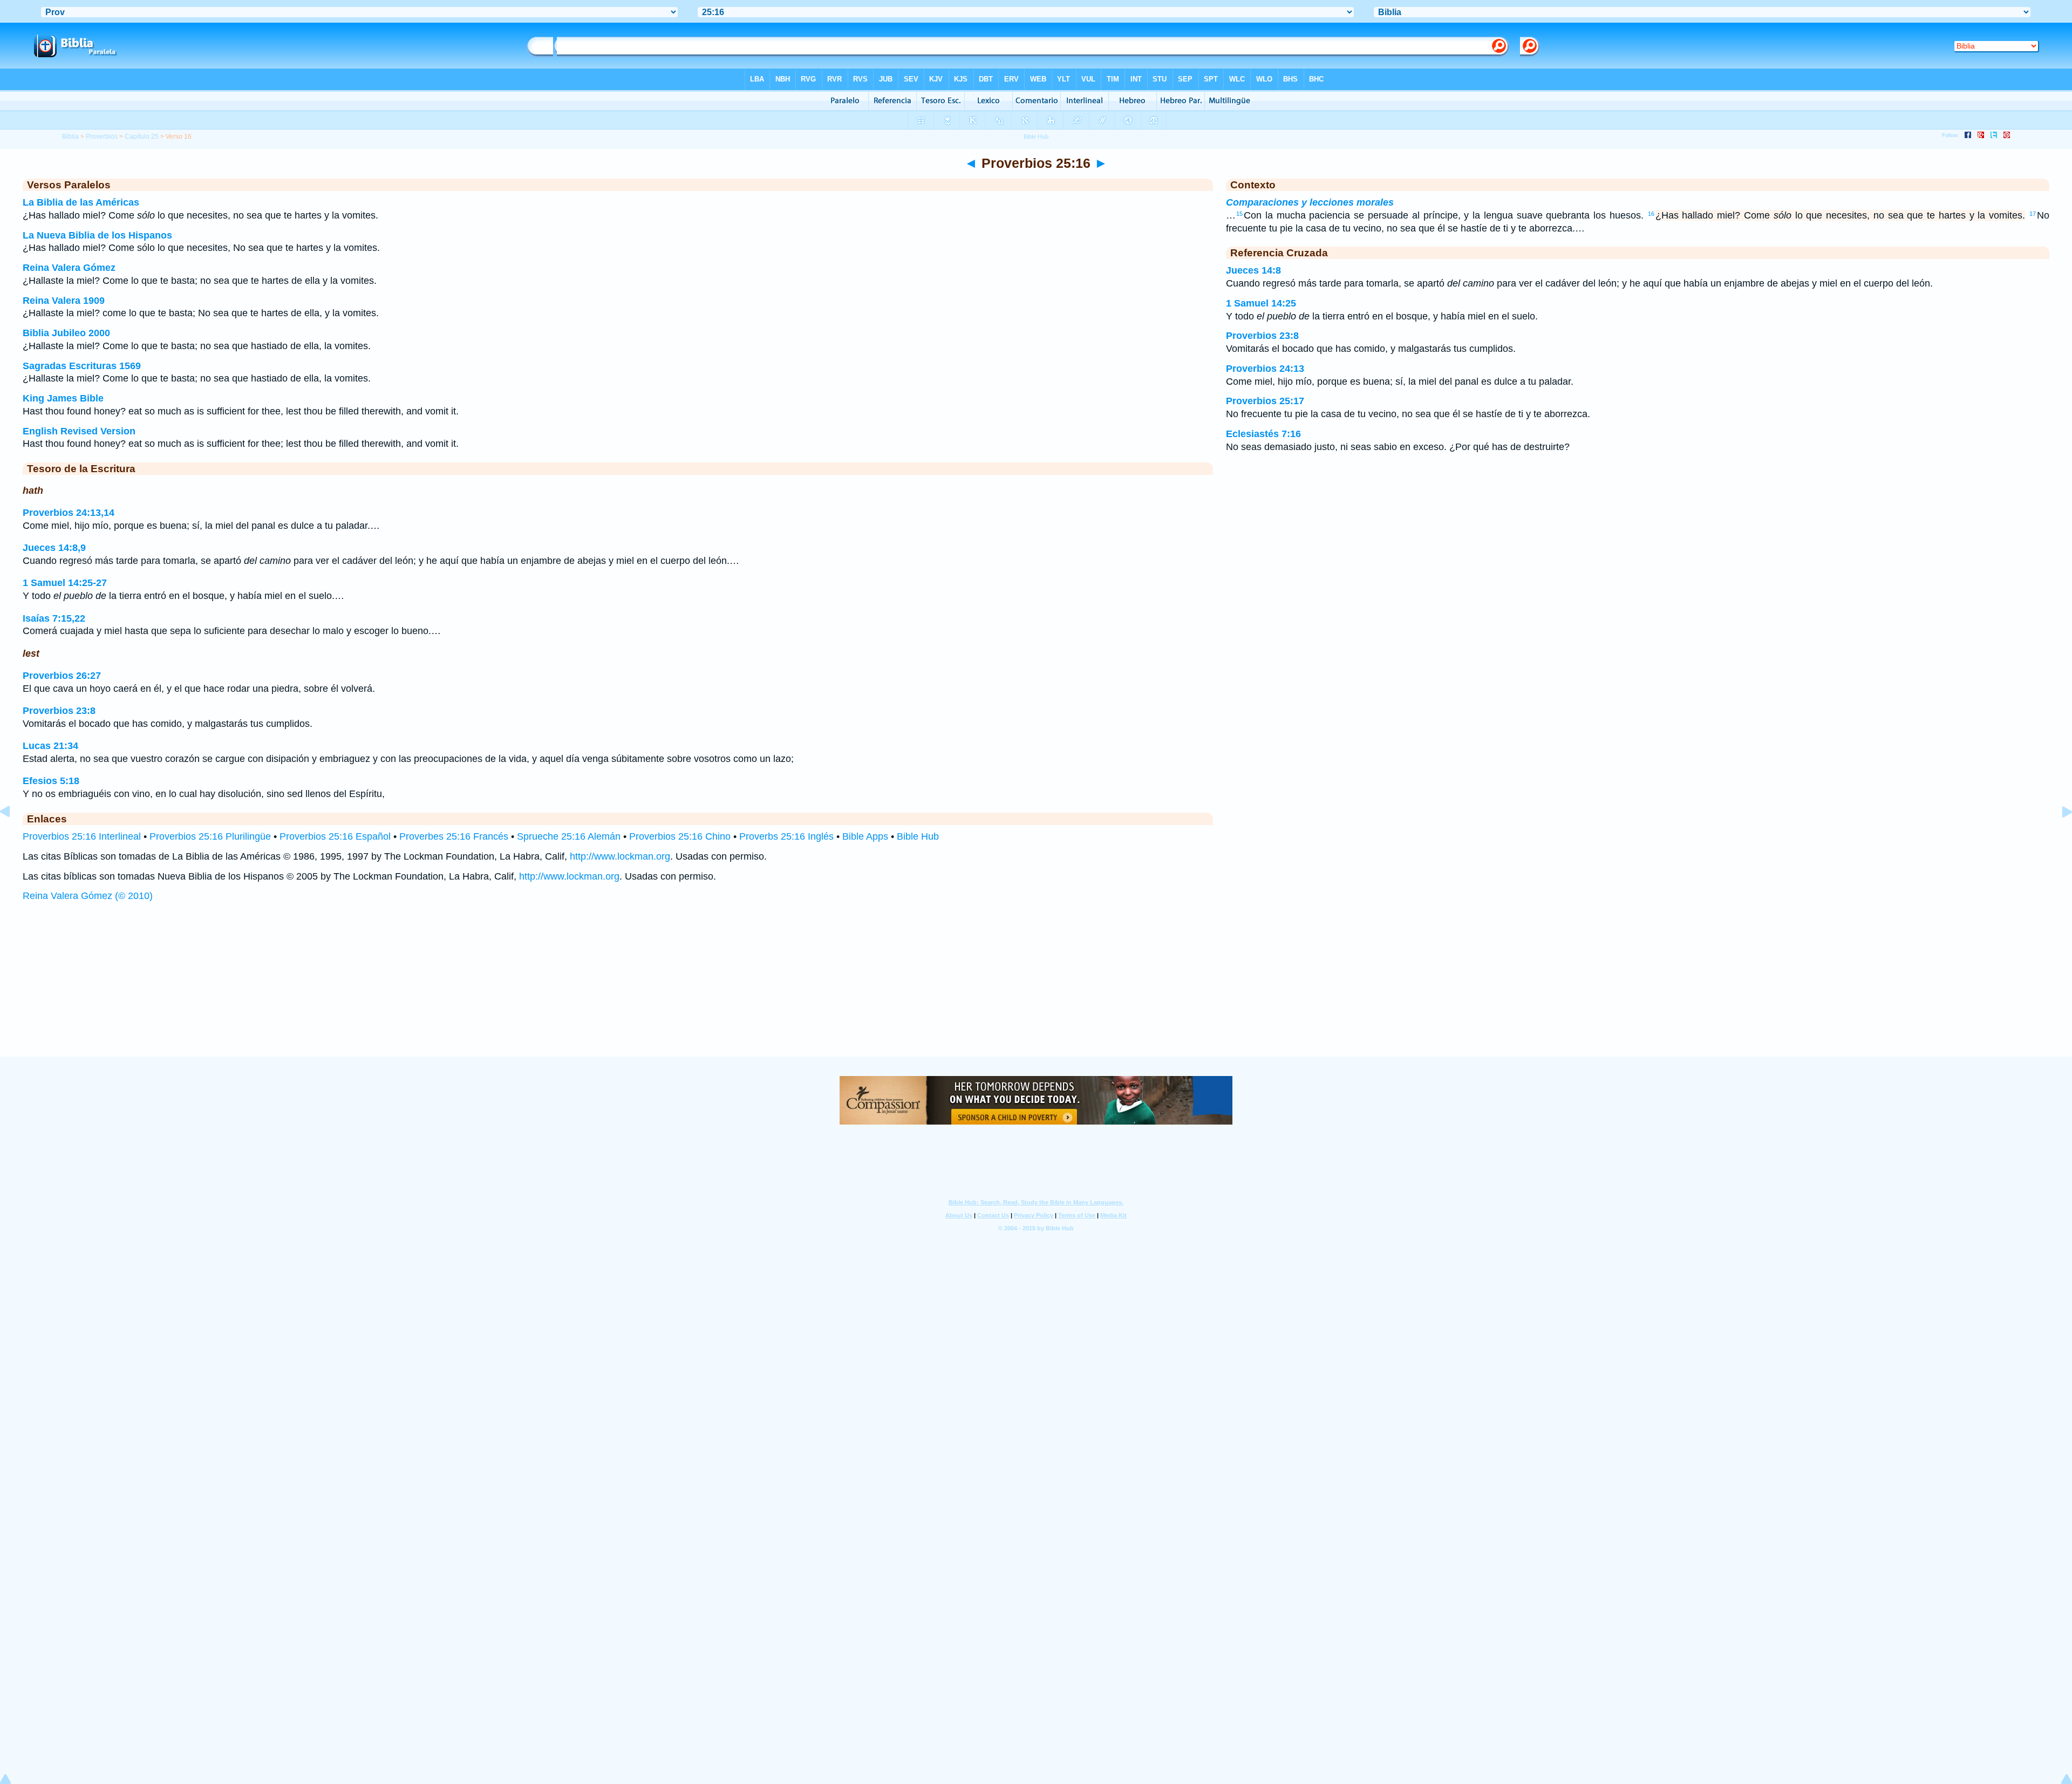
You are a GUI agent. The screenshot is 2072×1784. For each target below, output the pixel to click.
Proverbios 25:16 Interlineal (82, 836)
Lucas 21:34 (50, 746)
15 (1239, 214)
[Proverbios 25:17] (2059, 836)
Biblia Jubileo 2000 (66, 333)
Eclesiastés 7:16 (1263, 434)
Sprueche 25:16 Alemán (569, 836)
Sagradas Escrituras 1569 (82, 366)
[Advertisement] (1036, 990)
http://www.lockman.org (620, 856)
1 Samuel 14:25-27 (65, 583)
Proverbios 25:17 (1265, 401)
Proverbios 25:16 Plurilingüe (210, 836)
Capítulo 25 (142, 137)
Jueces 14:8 (1253, 270)
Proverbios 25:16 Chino (680, 836)
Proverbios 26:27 (62, 676)
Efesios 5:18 (51, 781)
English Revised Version (79, 431)
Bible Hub (918, 836)
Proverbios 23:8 (59, 711)
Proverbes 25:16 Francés (454, 836)
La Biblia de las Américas (81, 202)
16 (1651, 214)
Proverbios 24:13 (1265, 369)
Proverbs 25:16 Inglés (786, 836)
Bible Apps (865, 836)
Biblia (70, 137)
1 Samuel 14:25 (1261, 303)
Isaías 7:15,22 (54, 618)
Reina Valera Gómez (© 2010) (88, 896)
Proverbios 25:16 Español (335, 836)
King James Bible (63, 398)
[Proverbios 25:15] (13, 836)
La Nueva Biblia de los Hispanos (97, 235)
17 (2033, 214)
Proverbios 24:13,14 (69, 513)
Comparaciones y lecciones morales (1310, 202)
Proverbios (102, 137)
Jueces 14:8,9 (54, 548)
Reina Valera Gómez (69, 268)
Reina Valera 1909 (64, 301)
